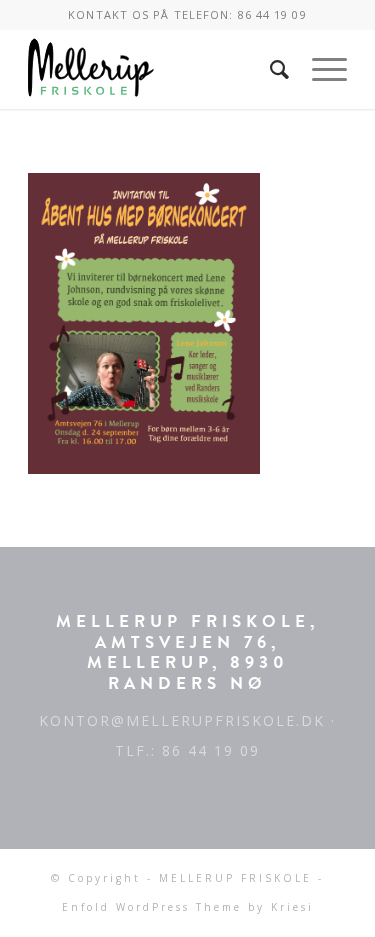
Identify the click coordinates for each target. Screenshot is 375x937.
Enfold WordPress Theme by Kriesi (188, 907)
